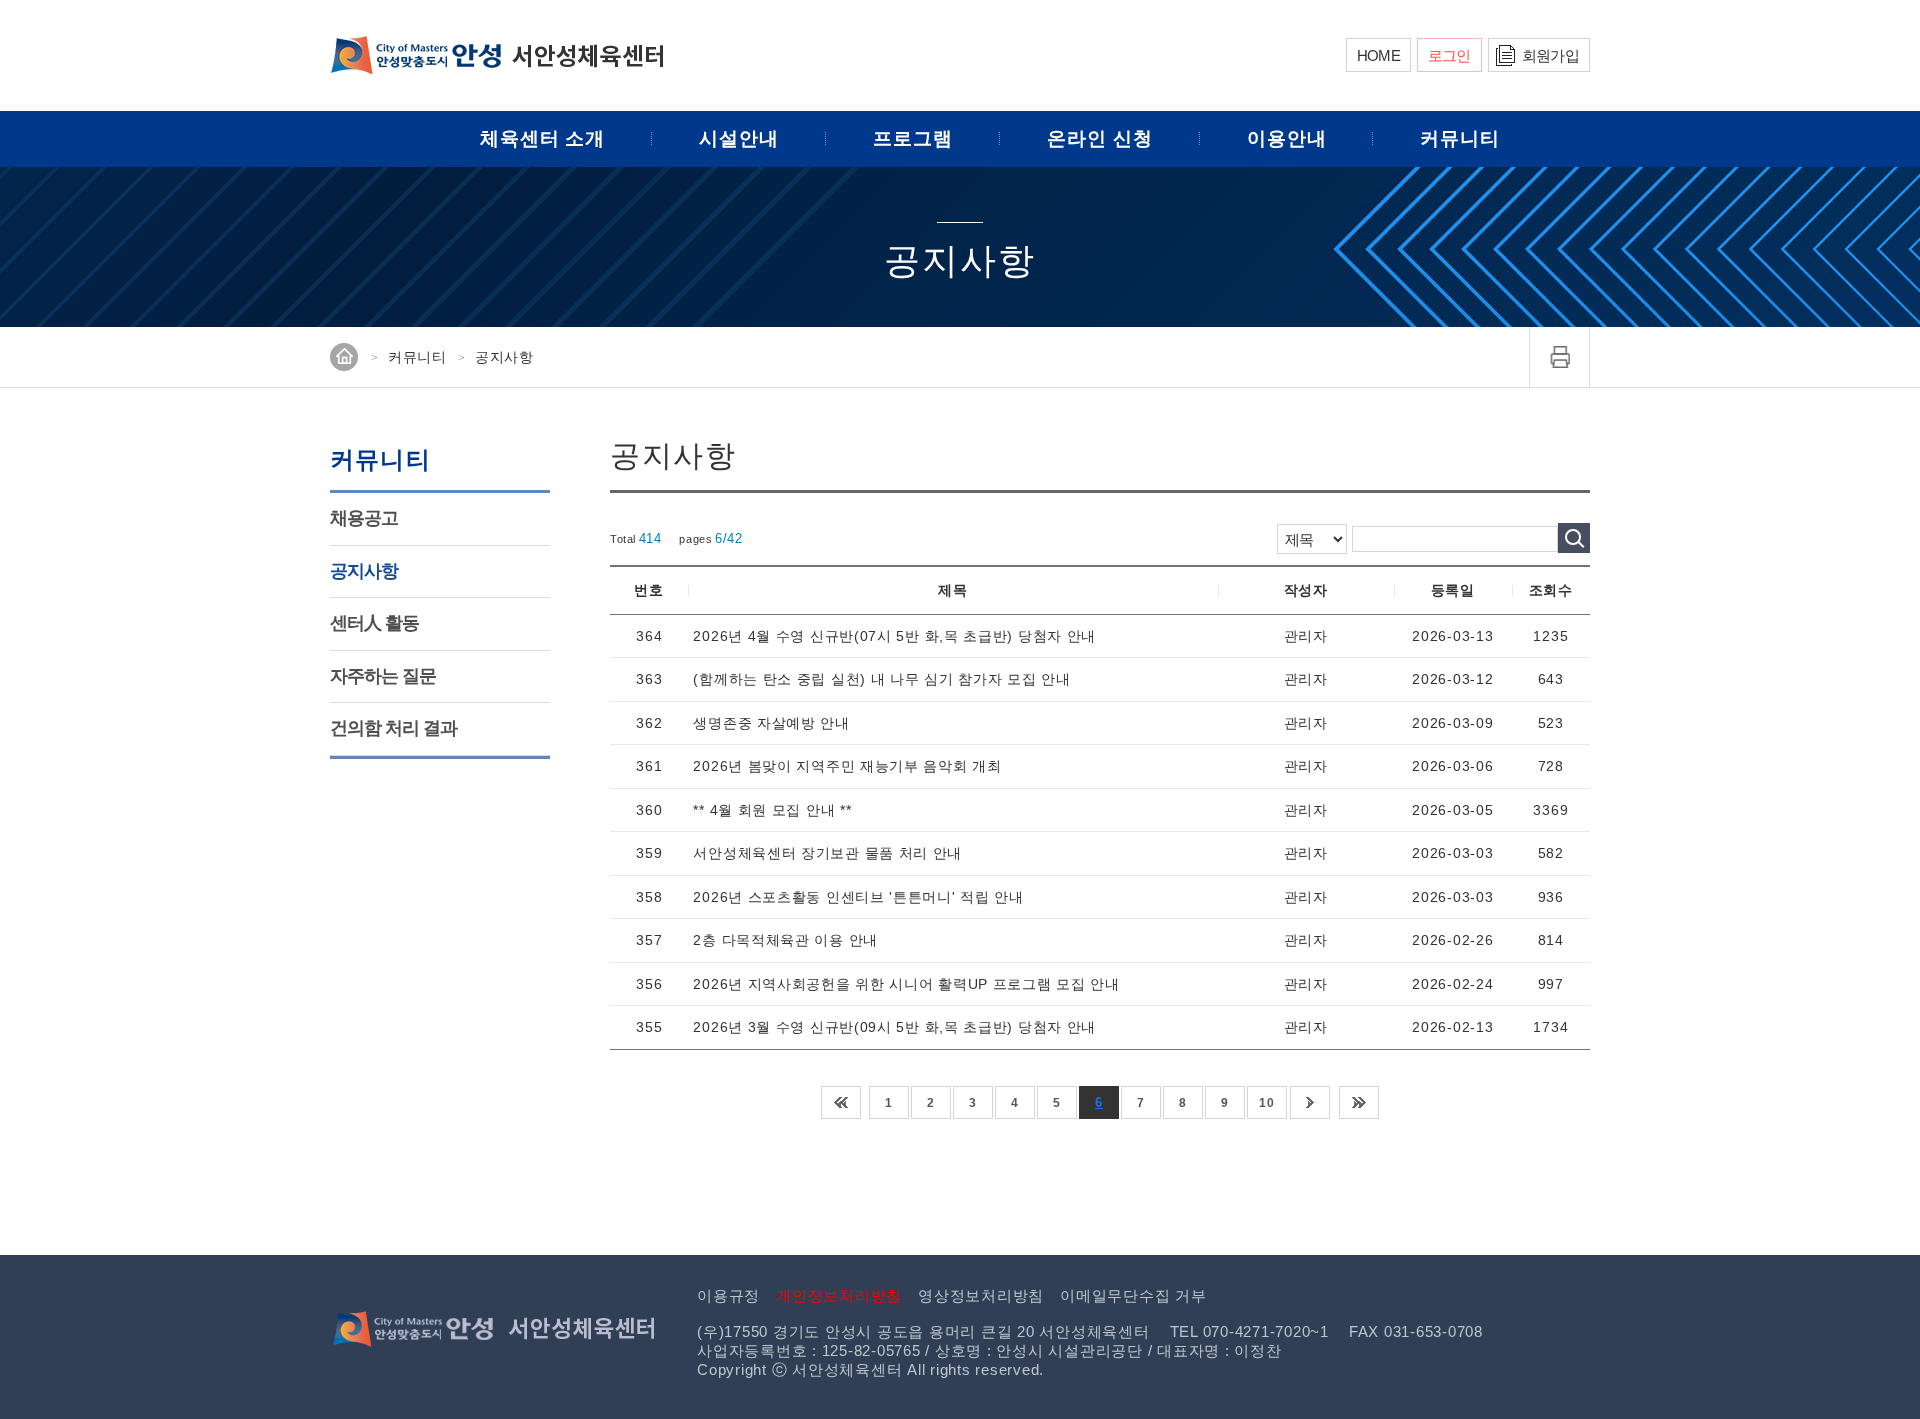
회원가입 (1550, 55)
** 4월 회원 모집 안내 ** (772, 810)
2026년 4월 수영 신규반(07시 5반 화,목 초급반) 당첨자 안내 (894, 636)
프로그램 (913, 138)
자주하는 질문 (383, 676)
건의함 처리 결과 (393, 728)
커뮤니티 (1460, 138)
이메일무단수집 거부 (1133, 1295)
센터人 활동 (374, 623)
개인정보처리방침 (839, 1295)
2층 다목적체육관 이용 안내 (785, 940)
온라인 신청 (1100, 138)
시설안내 (739, 138)
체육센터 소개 (543, 138)
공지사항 (364, 571)
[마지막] (1359, 1102)
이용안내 (1287, 138)
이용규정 (728, 1295)
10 (1266, 1103)
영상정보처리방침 (981, 1295)
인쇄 (1560, 357)
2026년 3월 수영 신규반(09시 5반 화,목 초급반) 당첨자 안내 (894, 1027)
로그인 (1449, 55)
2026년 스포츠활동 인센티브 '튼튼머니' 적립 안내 (858, 897)
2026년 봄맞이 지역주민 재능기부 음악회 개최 (847, 766)
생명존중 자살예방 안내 (771, 723)
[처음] (841, 1102)
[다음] (1310, 1102)
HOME (1378, 55)
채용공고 (364, 518)
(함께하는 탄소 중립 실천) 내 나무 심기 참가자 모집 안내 (881, 679)
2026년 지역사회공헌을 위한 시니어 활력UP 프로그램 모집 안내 (906, 984)
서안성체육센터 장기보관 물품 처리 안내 (827, 853)
